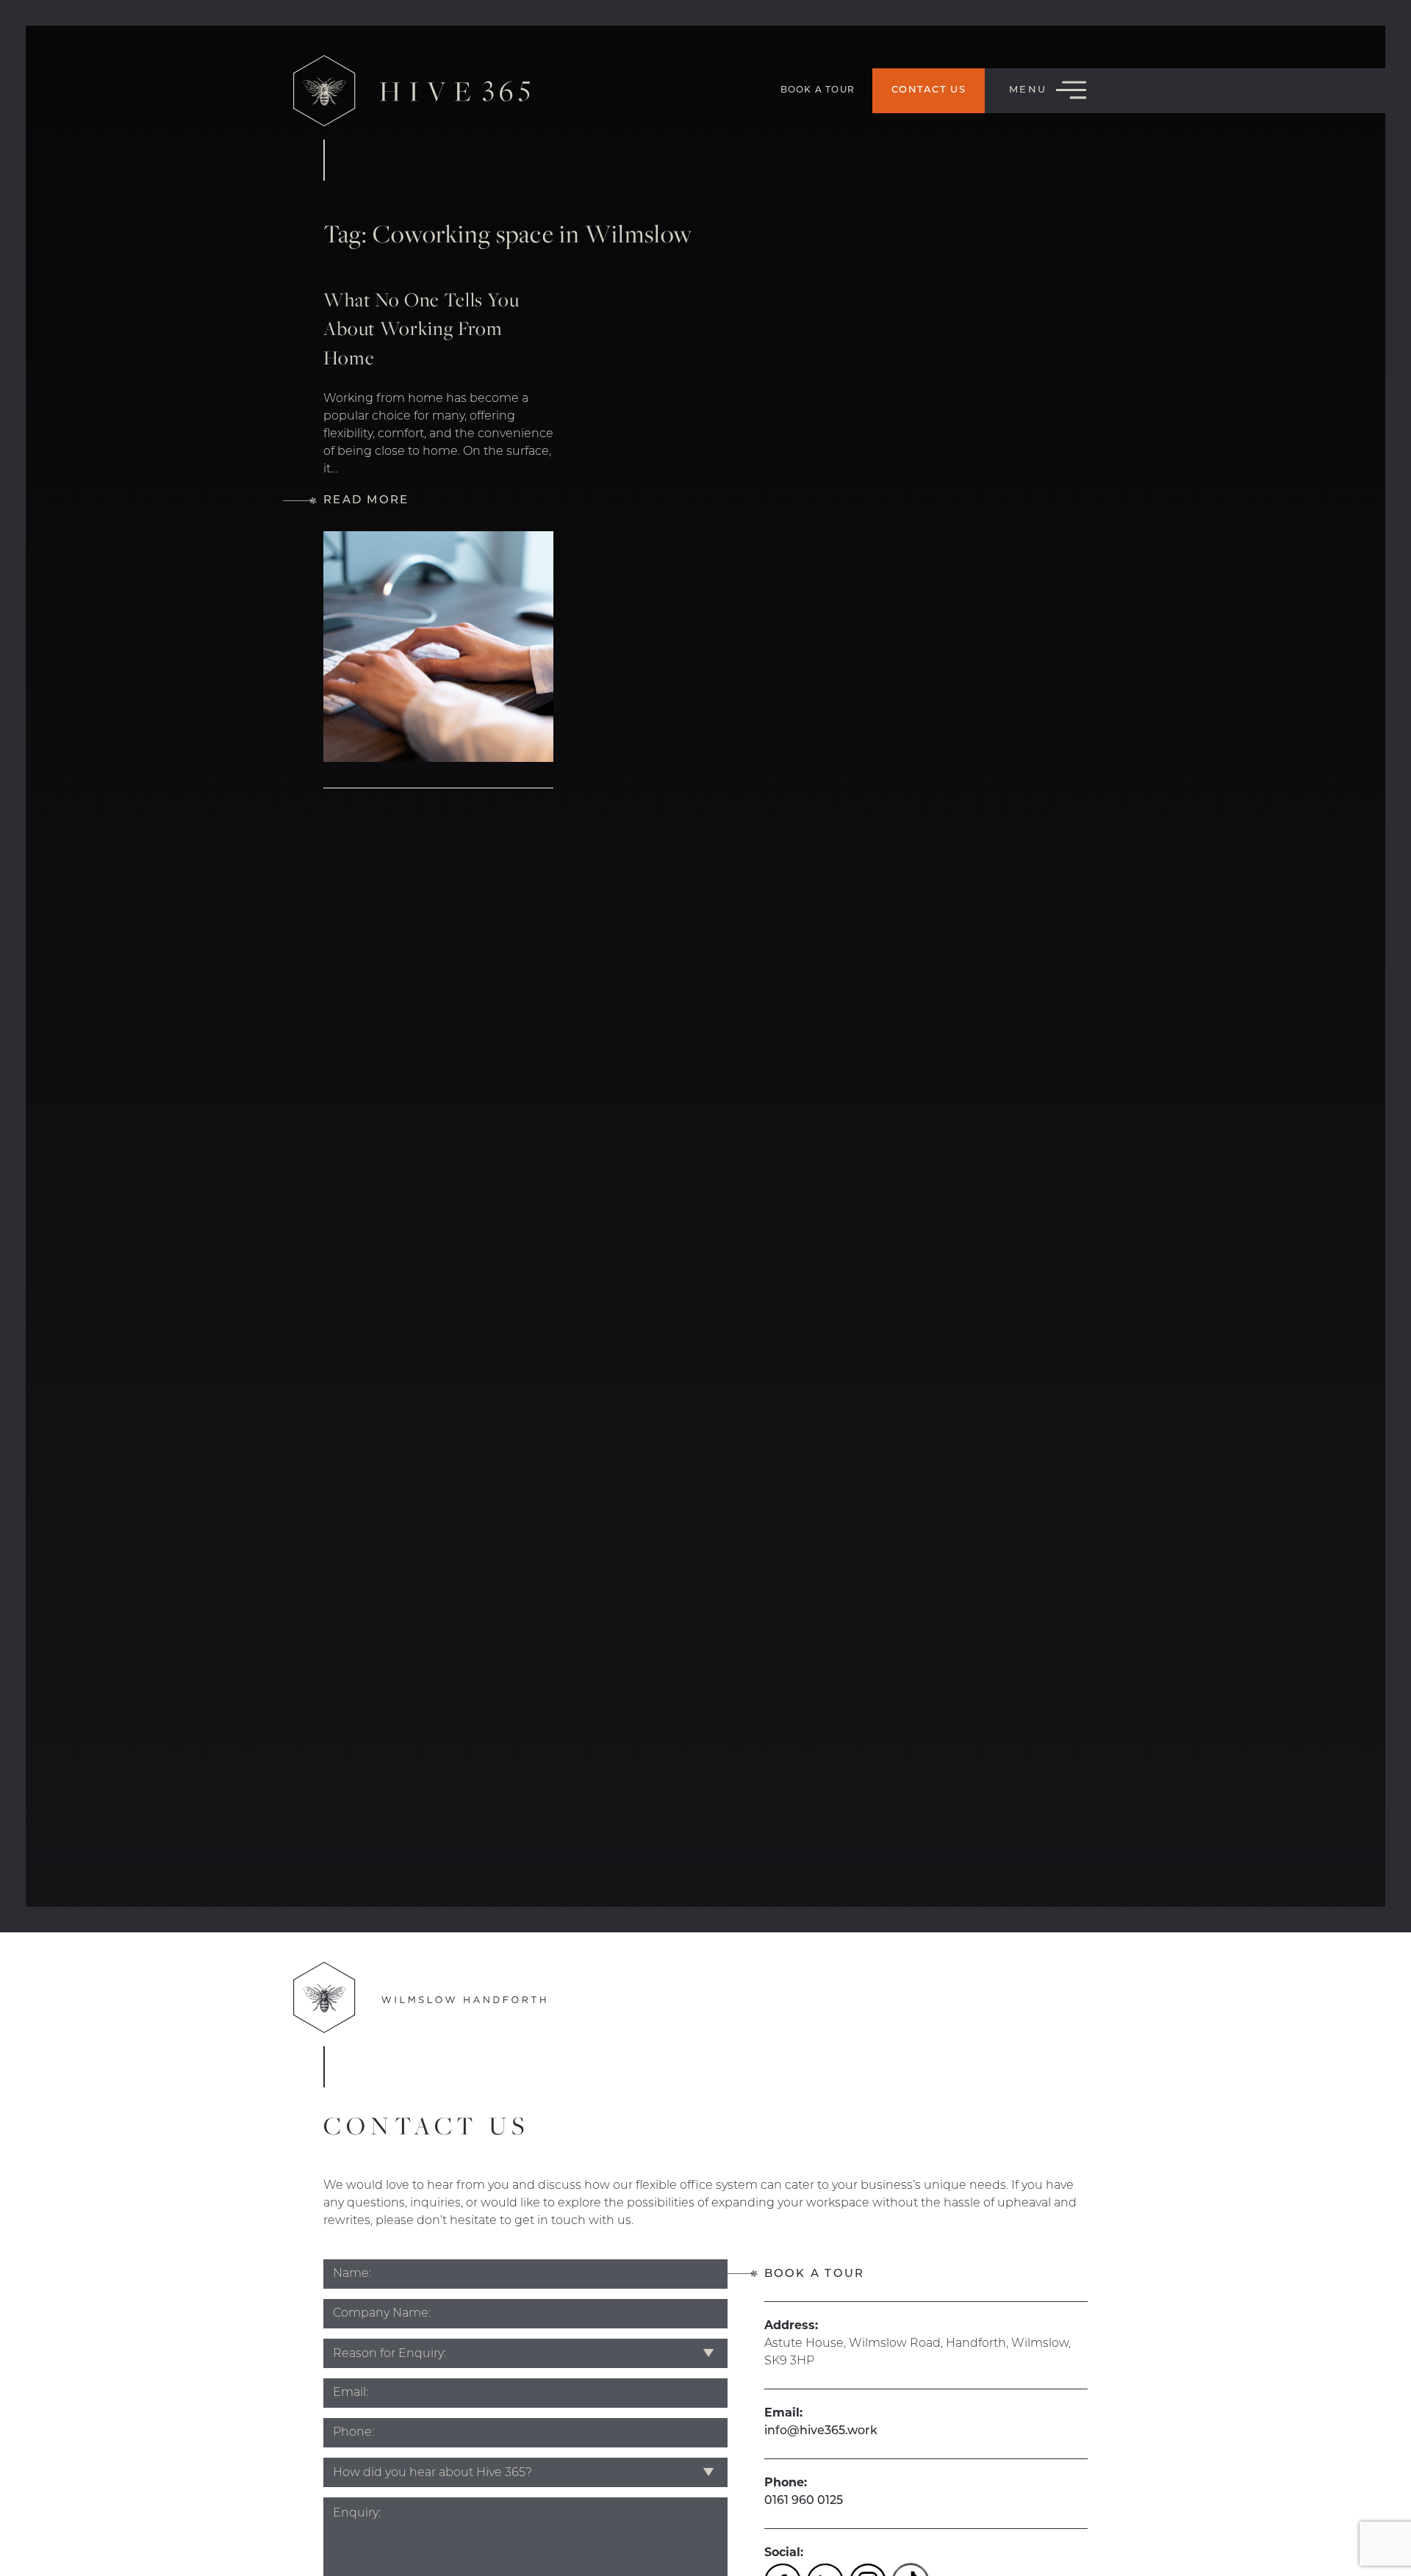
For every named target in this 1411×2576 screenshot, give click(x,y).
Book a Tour (815, 2274)
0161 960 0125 (804, 2501)
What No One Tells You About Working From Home (421, 328)
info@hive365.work (821, 2431)
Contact (929, 90)
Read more (366, 501)
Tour (818, 90)
